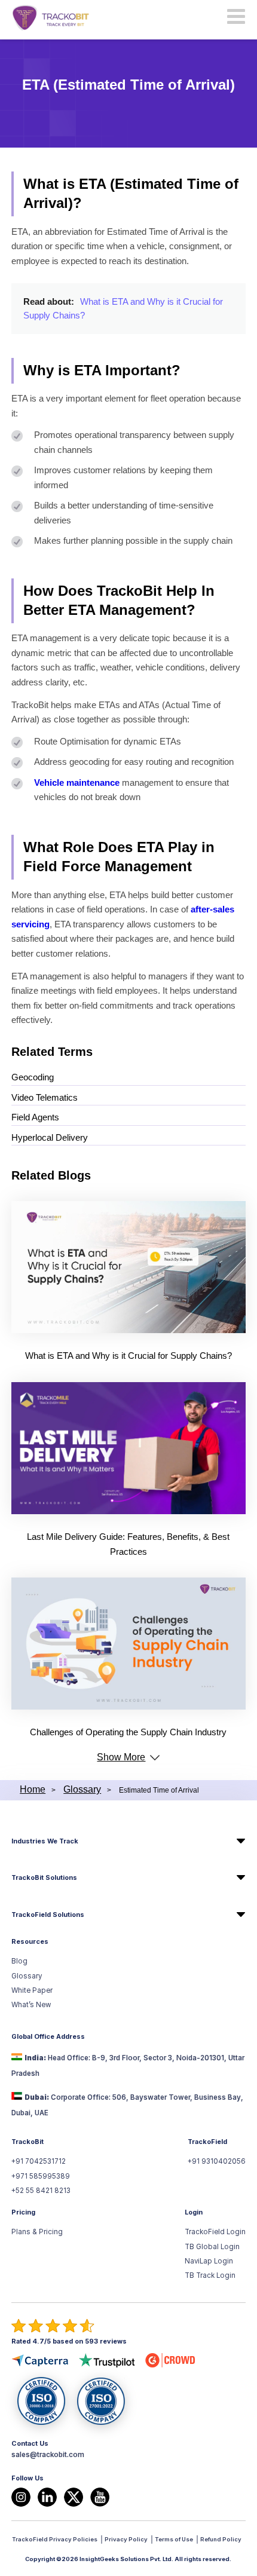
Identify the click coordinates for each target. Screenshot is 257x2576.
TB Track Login (210, 2275)
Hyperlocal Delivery (50, 1137)
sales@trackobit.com (48, 2455)
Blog (19, 1961)
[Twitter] (74, 2497)
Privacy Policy (126, 2539)
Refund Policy (221, 2539)
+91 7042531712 (39, 2161)
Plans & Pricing (37, 2232)
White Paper (32, 1990)
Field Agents (35, 1117)
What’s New (31, 2005)
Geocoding (33, 1077)
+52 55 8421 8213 (41, 2191)
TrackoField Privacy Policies (55, 2539)
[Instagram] (21, 2497)
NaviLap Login (209, 2261)
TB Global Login (212, 2247)
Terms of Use (174, 2539)
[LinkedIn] (47, 2497)
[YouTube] (100, 2497)
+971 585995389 (41, 2176)
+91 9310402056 (217, 2161)
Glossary (27, 1976)
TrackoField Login (215, 2232)
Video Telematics (45, 1097)
